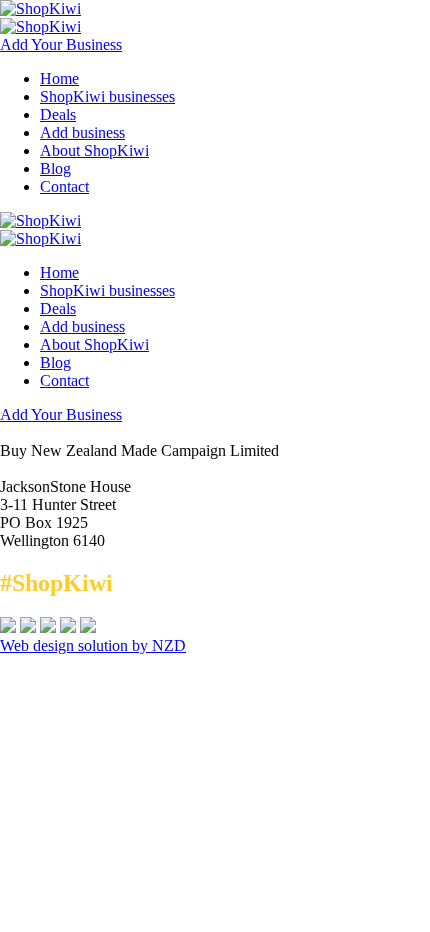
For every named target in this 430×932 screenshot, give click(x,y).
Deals (58, 114)
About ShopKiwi (94, 150)
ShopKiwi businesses (107, 96)
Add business (82, 132)
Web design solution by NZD (93, 645)
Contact (64, 186)
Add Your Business (61, 44)
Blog (55, 168)
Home (59, 78)
